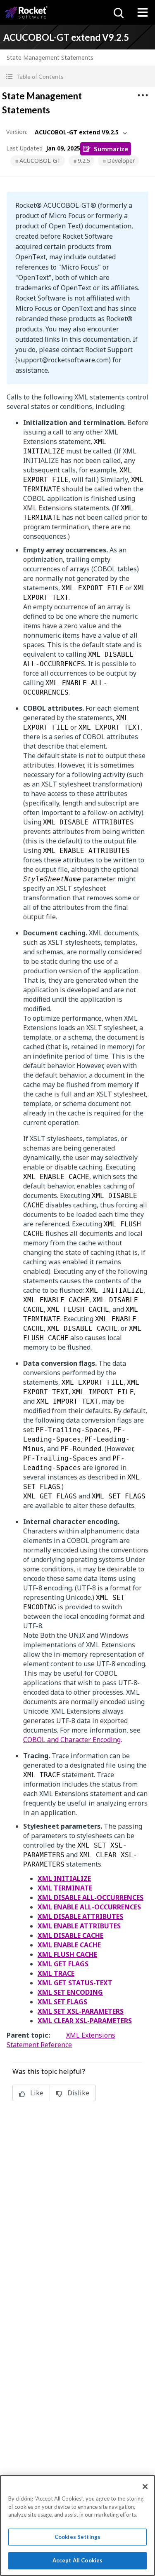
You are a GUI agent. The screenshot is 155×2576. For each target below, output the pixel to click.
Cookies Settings (77, 2537)
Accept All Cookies (77, 2560)
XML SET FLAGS (62, 2002)
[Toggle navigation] (143, 12)
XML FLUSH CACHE (67, 1954)
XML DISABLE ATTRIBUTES (80, 1916)
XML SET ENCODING (70, 1992)
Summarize (111, 149)
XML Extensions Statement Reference (61, 2040)
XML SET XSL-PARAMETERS (81, 2011)
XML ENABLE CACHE (69, 1945)
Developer (121, 161)
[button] (77, 76)
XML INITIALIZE (64, 1879)
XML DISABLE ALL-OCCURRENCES (91, 1897)
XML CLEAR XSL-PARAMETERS (85, 2021)
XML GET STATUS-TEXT (75, 1983)
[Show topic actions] (143, 95)
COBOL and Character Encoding (72, 1740)
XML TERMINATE (65, 1888)
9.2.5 (84, 161)
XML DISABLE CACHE (70, 1935)
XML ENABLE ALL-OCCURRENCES (89, 1907)
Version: (17, 132)
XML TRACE (56, 1973)
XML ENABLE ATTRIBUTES (79, 1926)
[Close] (145, 2487)
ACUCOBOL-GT (40, 161)
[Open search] (118, 12)
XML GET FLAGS (63, 1964)
